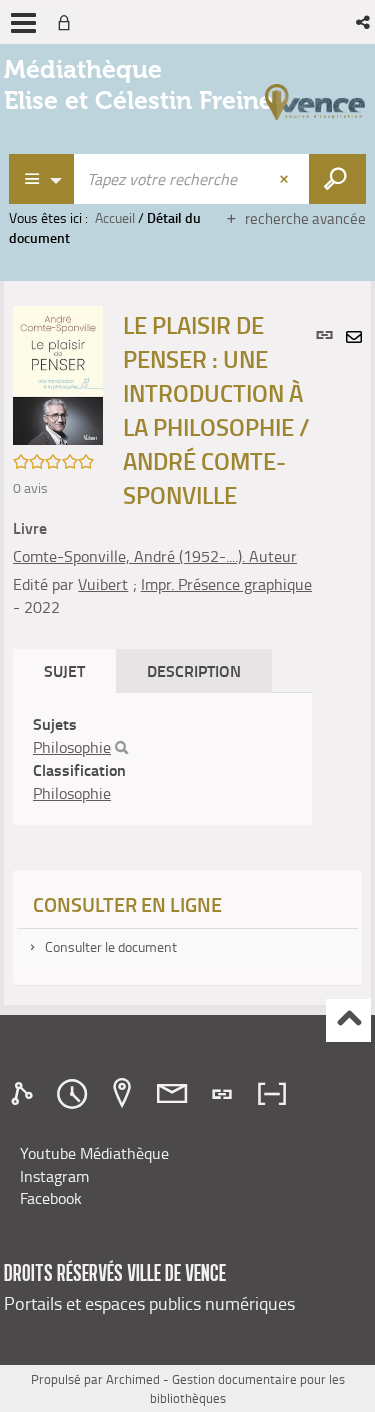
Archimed (133, 1379)
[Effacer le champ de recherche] (286, 179)
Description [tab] (194, 670)
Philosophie (72, 747)
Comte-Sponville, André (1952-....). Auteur (155, 556)
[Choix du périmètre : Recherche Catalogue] (42, 179)
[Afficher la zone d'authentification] (68, 22)
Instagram (54, 1176)
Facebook (51, 1198)
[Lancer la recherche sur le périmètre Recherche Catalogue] (337, 179)
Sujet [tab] (64, 670)
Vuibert (103, 584)
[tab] (25, 1094)
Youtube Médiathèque (94, 1153)
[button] (364, 22)
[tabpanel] (162, 758)
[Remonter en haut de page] (348, 1020)
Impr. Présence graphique (226, 584)
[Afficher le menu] (23, 23)
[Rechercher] (121, 748)
